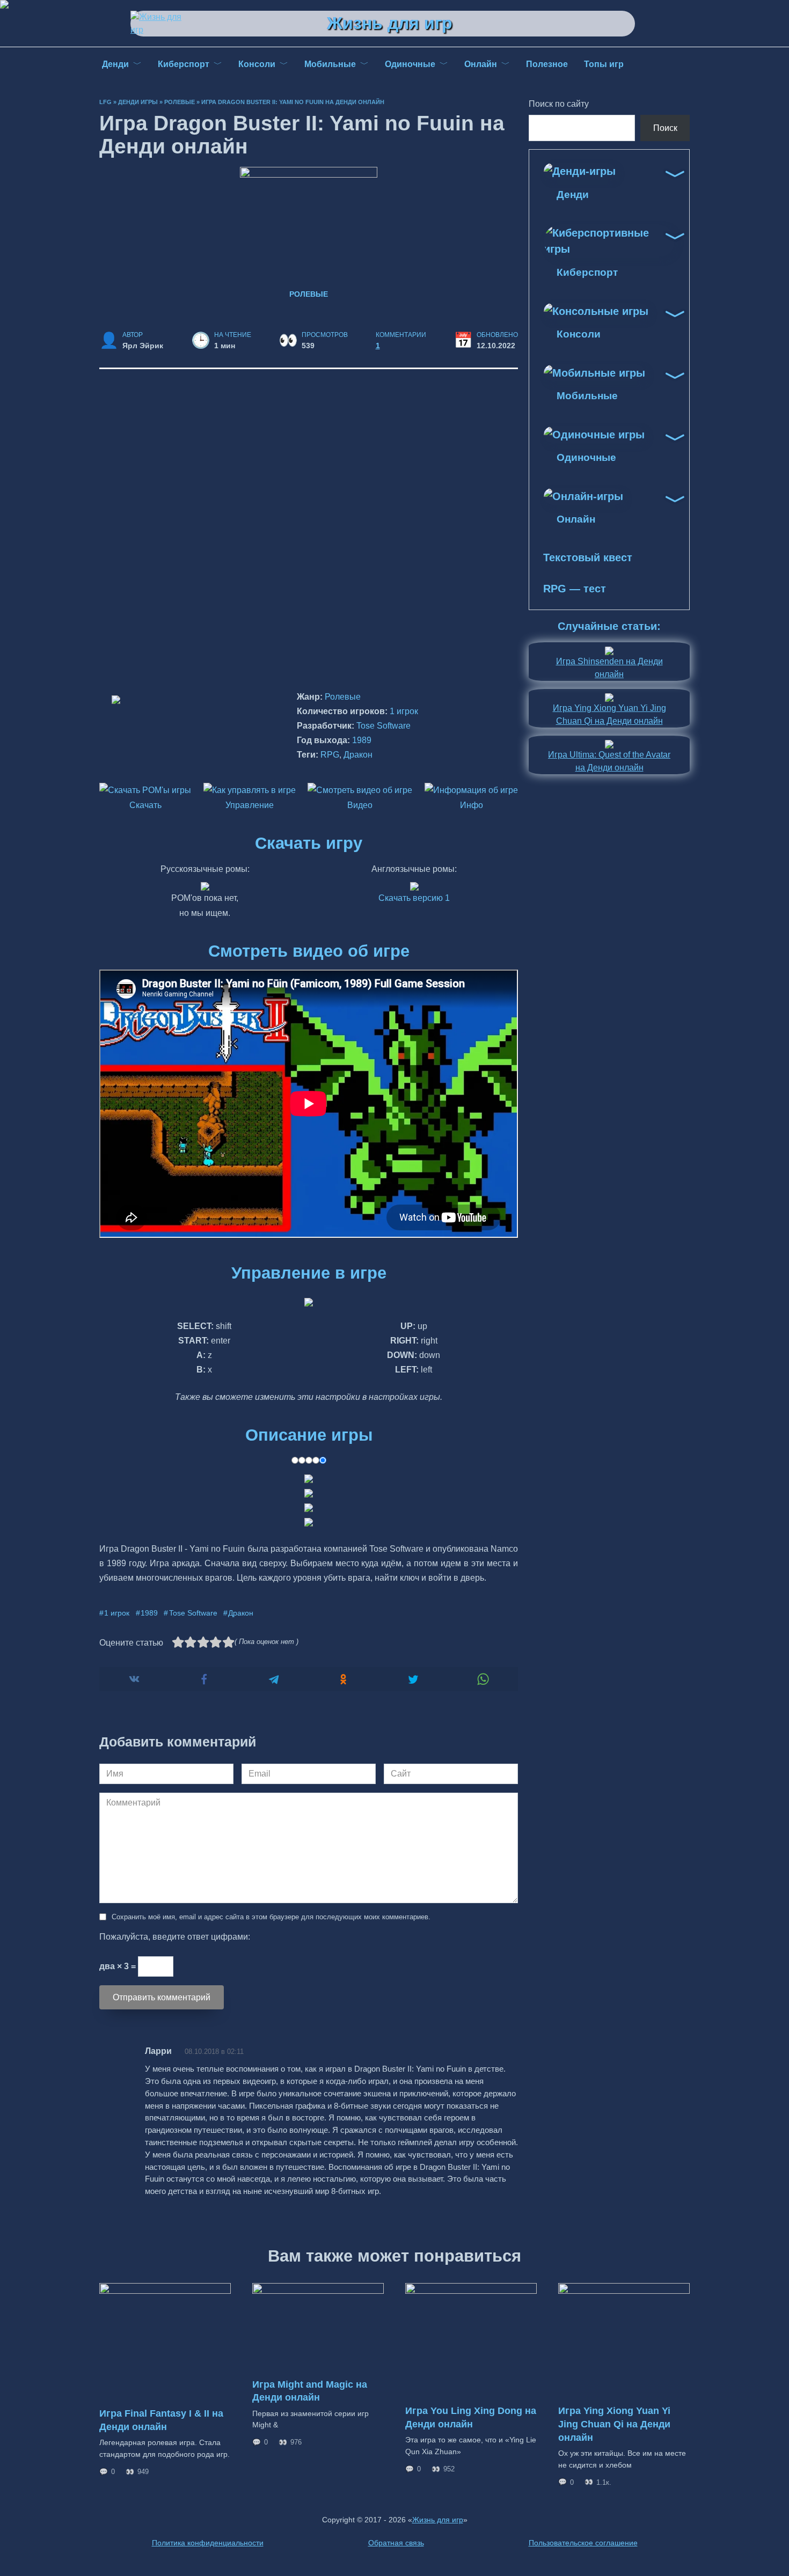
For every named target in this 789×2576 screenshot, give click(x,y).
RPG (330, 755)
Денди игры (138, 102)
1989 (362, 740)
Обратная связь (396, 2543)
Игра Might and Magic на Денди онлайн (310, 2391)
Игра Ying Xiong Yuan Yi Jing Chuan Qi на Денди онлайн (614, 2424)
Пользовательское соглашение (583, 2543)
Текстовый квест (588, 557)
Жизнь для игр (390, 23)
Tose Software (383, 726)
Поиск (665, 128)
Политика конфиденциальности (208, 2543)
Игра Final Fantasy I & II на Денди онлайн (161, 2420)
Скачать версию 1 (414, 898)
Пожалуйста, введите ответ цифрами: (175, 1937)
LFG (105, 102)
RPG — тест (575, 589)
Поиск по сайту (559, 104)
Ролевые (180, 102)
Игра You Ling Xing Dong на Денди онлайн (471, 2417)
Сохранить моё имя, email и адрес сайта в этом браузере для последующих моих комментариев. (271, 1917)
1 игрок (404, 711)
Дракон (358, 755)
